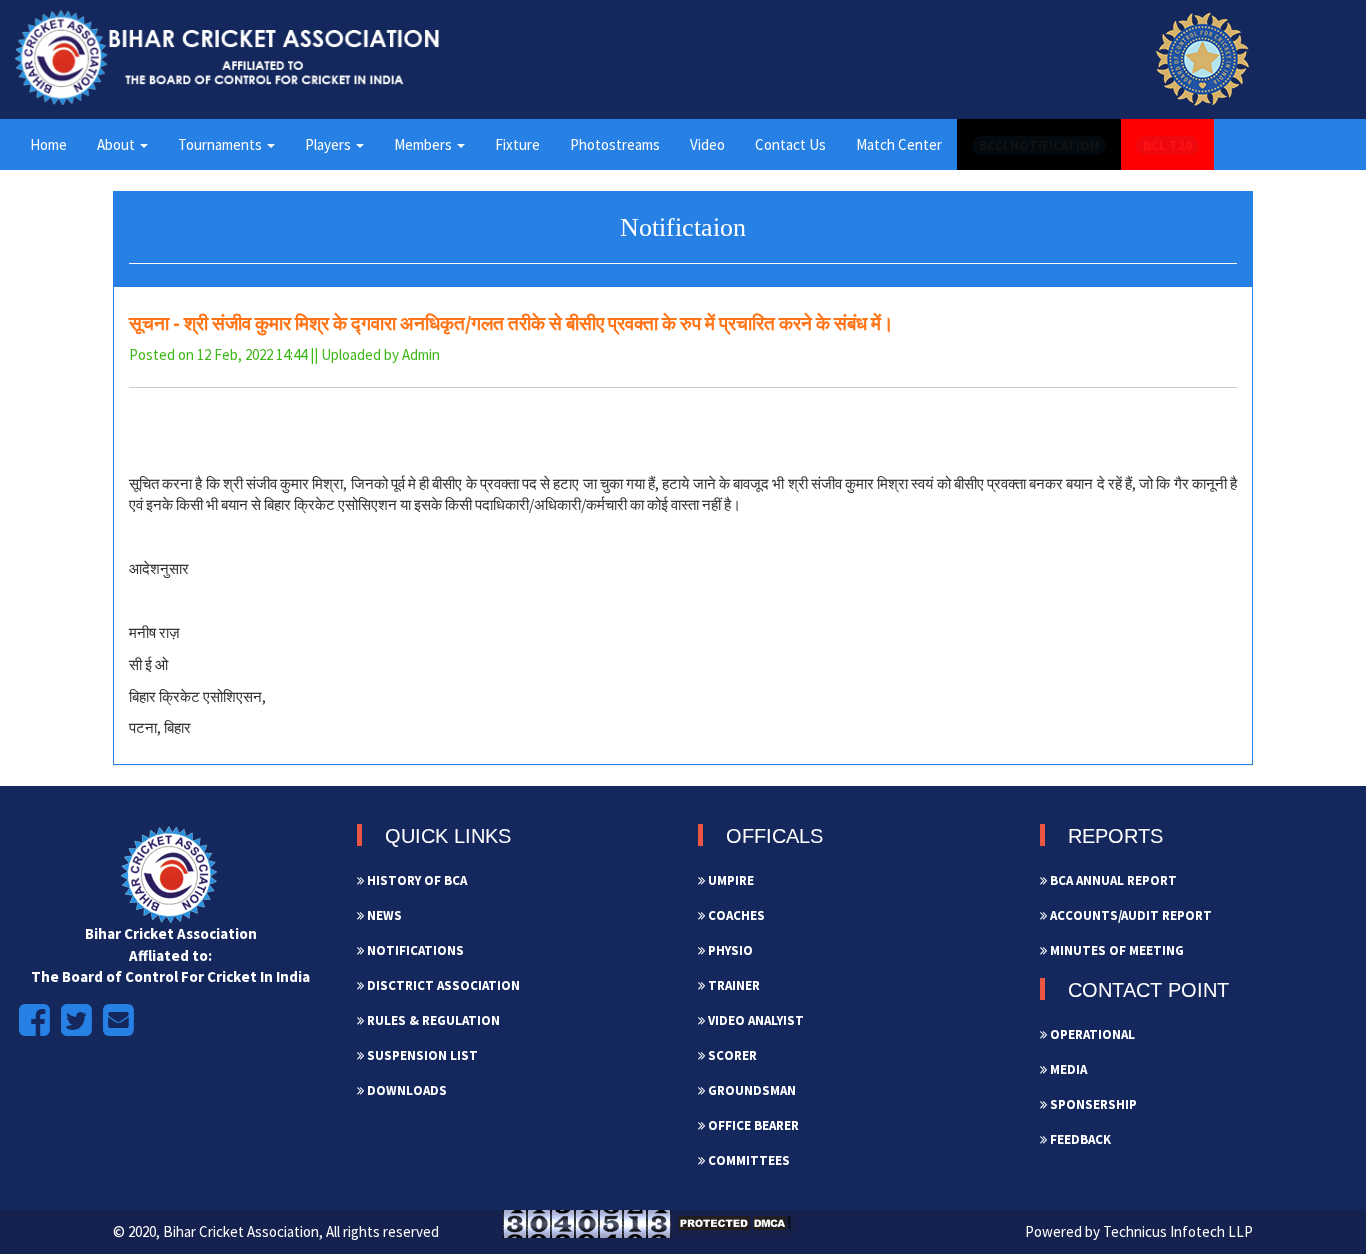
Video (707, 144)
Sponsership (1092, 1104)
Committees (747, 1160)
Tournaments (221, 144)
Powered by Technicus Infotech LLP (1139, 1231)
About (117, 144)
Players (329, 144)
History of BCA (415, 880)
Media (1067, 1069)
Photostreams (615, 144)
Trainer (732, 985)
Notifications (414, 950)
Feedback (1079, 1139)
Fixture (517, 144)
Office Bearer (752, 1125)
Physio (729, 950)
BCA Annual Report (1112, 880)
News (383, 915)
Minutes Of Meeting (1115, 950)
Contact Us (790, 144)
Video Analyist (754, 1020)
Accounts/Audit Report (1129, 915)
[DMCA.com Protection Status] (734, 1222)
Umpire (729, 880)
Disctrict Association (442, 985)
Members (424, 144)
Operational (1091, 1034)
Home (48, 144)
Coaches (735, 915)
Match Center (899, 144)
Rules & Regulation (432, 1020)
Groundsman (750, 1090)
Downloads (405, 1090)
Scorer (731, 1055)
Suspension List (421, 1055)
